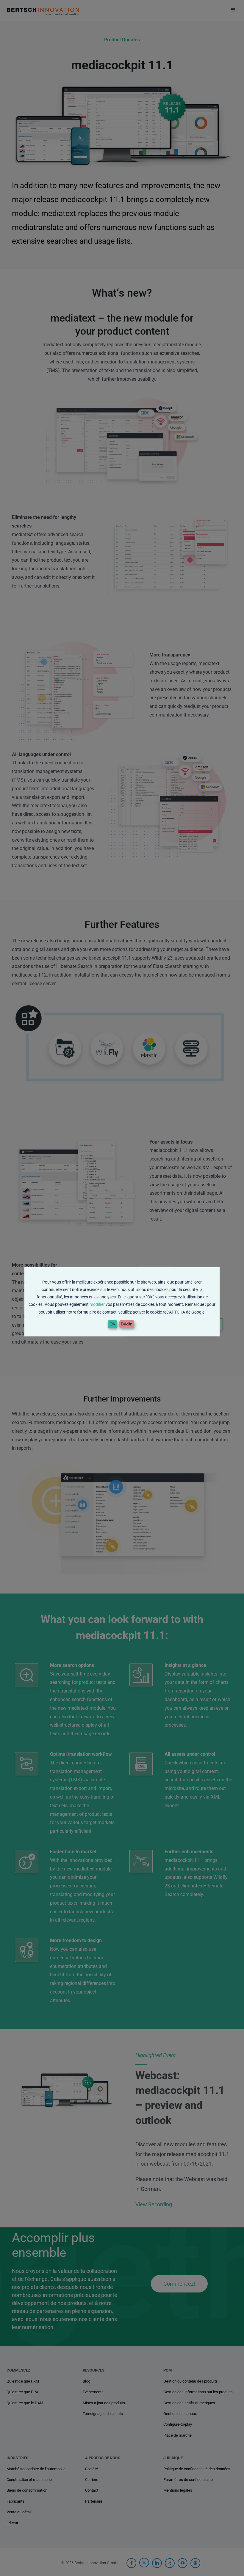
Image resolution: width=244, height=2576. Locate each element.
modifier (97, 1304)
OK (112, 1324)
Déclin (127, 1324)
